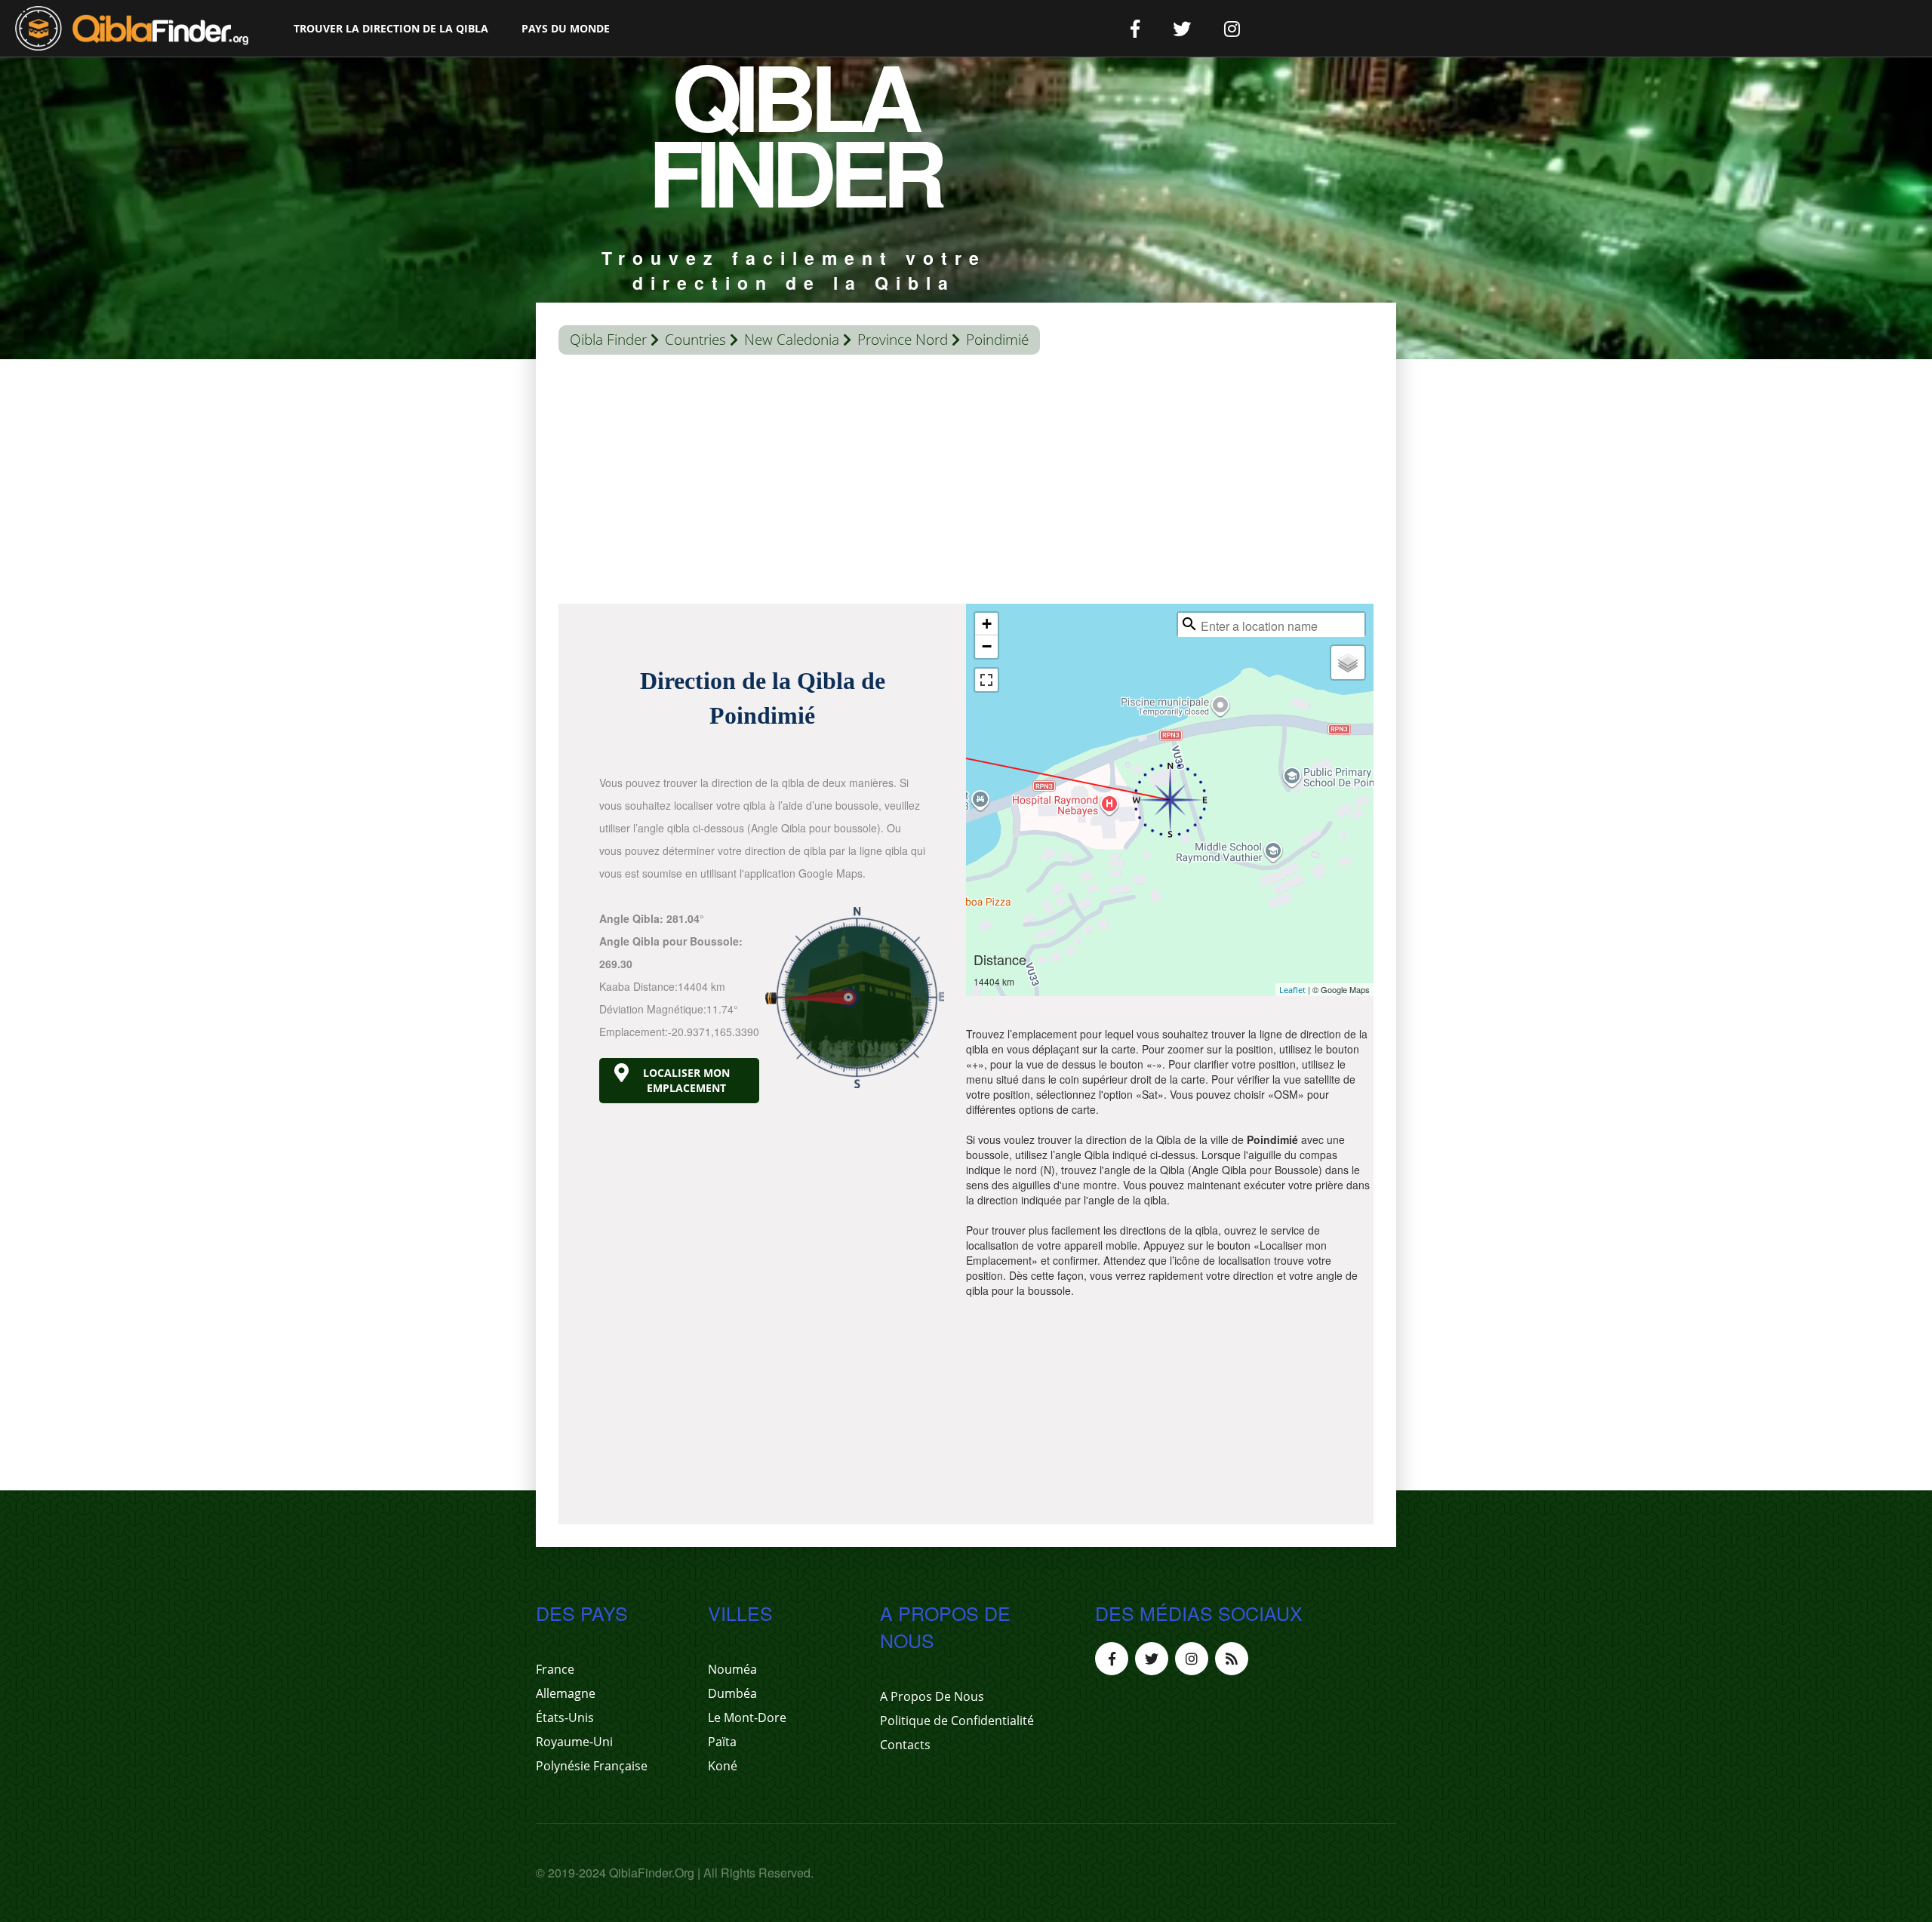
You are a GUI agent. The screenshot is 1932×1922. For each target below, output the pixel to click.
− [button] (987, 646)
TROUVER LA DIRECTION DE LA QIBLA (391, 28)
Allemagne (566, 1693)
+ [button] (987, 624)
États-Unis (565, 1717)
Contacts (905, 1745)
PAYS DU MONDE (566, 28)
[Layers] (1348, 663)
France (555, 1669)
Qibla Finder (608, 340)
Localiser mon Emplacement (686, 1080)
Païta (722, 1742)
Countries (695, 340)
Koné (723, 1766)
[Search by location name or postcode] (1189, 624)
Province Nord (903, 340)
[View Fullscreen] (986, 680)
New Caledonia (792, 340)
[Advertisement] (966, 483)
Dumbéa (732, 1693)
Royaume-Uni (574, 1742)
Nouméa (732, 1669)
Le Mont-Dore (747, 1717)
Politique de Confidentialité (957, 1721)
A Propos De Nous (932, 1696)
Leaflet (1292, 990)
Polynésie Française (592, 1766)
